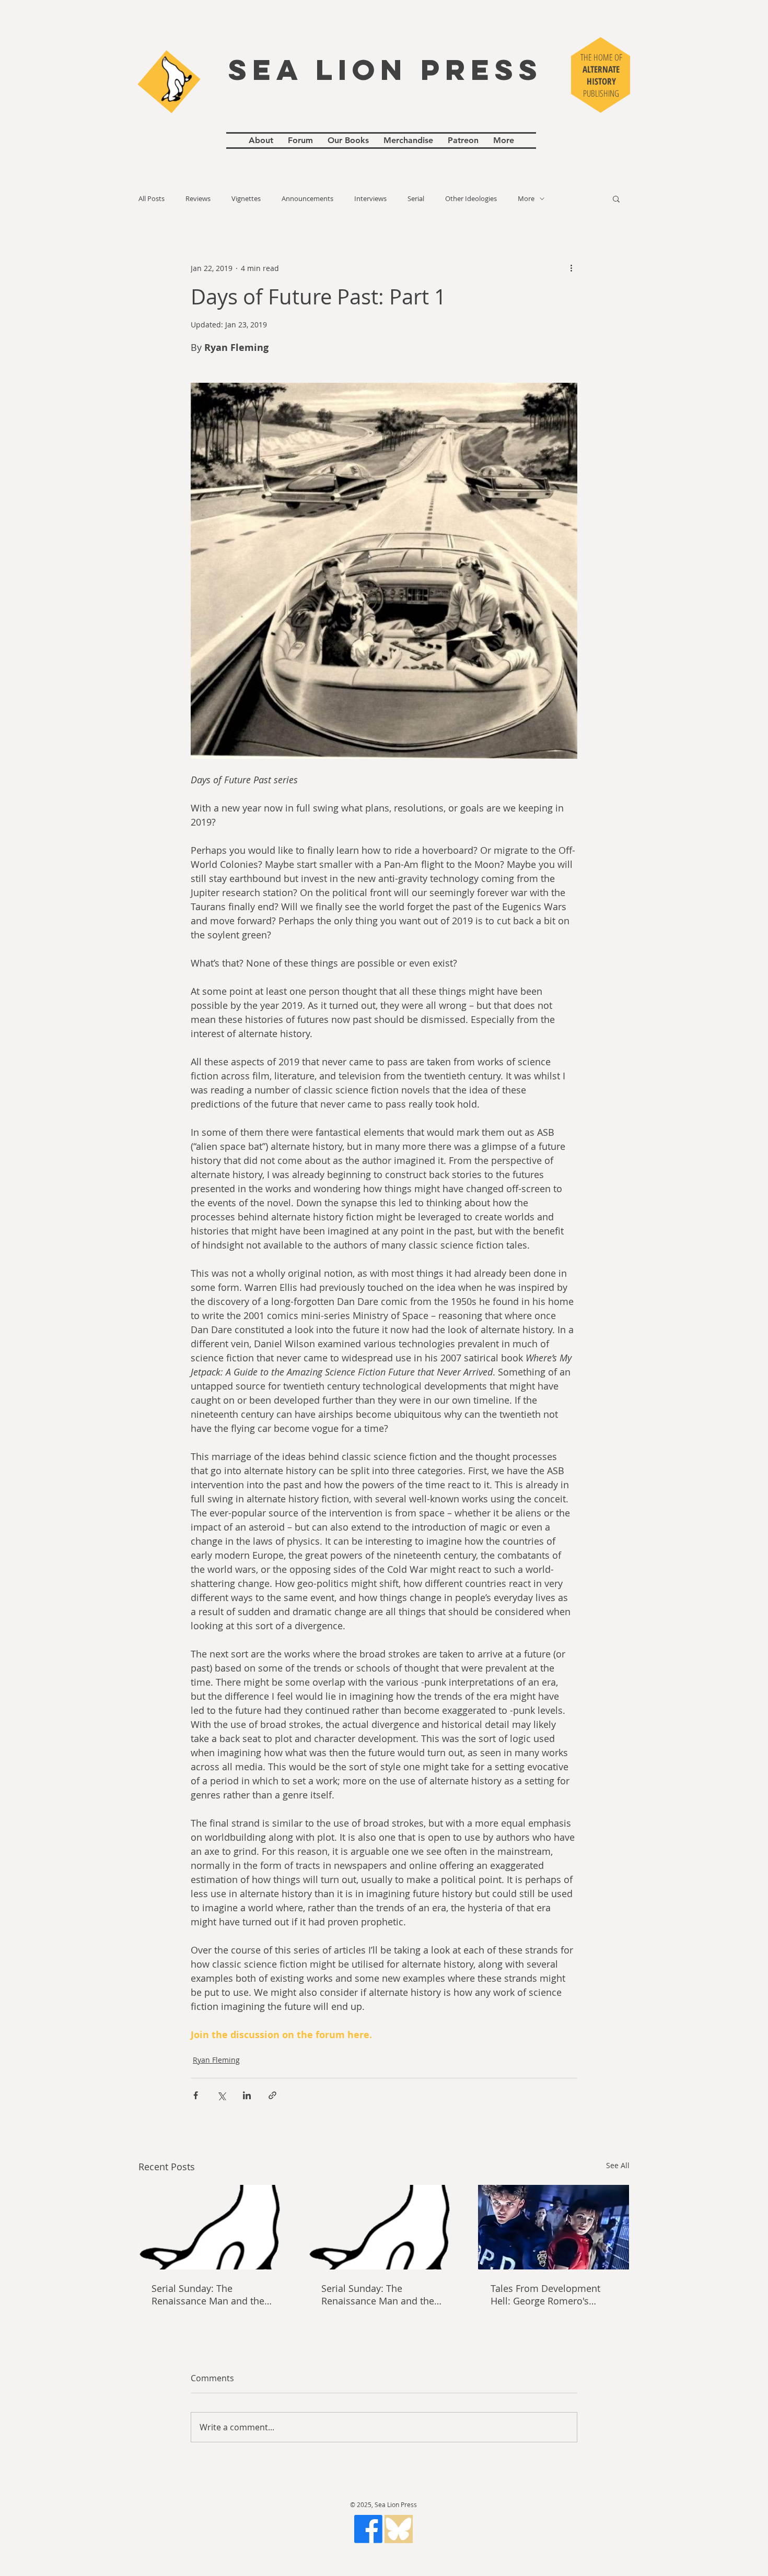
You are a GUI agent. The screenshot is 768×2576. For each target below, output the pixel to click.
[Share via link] (272, 2095)
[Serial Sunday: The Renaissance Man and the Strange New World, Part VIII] (384, 2227)
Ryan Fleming (216, 2060)
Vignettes (246, 199)
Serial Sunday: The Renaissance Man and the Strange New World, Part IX (211, 2295)
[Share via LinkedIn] (247, 2095)
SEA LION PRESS (386, 69)
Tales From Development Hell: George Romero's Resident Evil (545, 2295)
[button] (616, 198)
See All (618, 2165)
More (526, 199)
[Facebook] (368, 2529)
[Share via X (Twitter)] (221, 2095)
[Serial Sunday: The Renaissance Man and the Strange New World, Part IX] (214, 2227)
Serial (416, 199)
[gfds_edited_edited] (399, 2529)
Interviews (370, 199)
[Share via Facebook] (196, 2095)
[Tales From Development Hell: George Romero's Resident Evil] (554, 2227)
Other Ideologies (471, 199)
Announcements (307, 199)
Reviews (198, 199)
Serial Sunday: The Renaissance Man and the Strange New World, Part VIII (383, 2295)
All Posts (152, 199)
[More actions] (571, 268)
